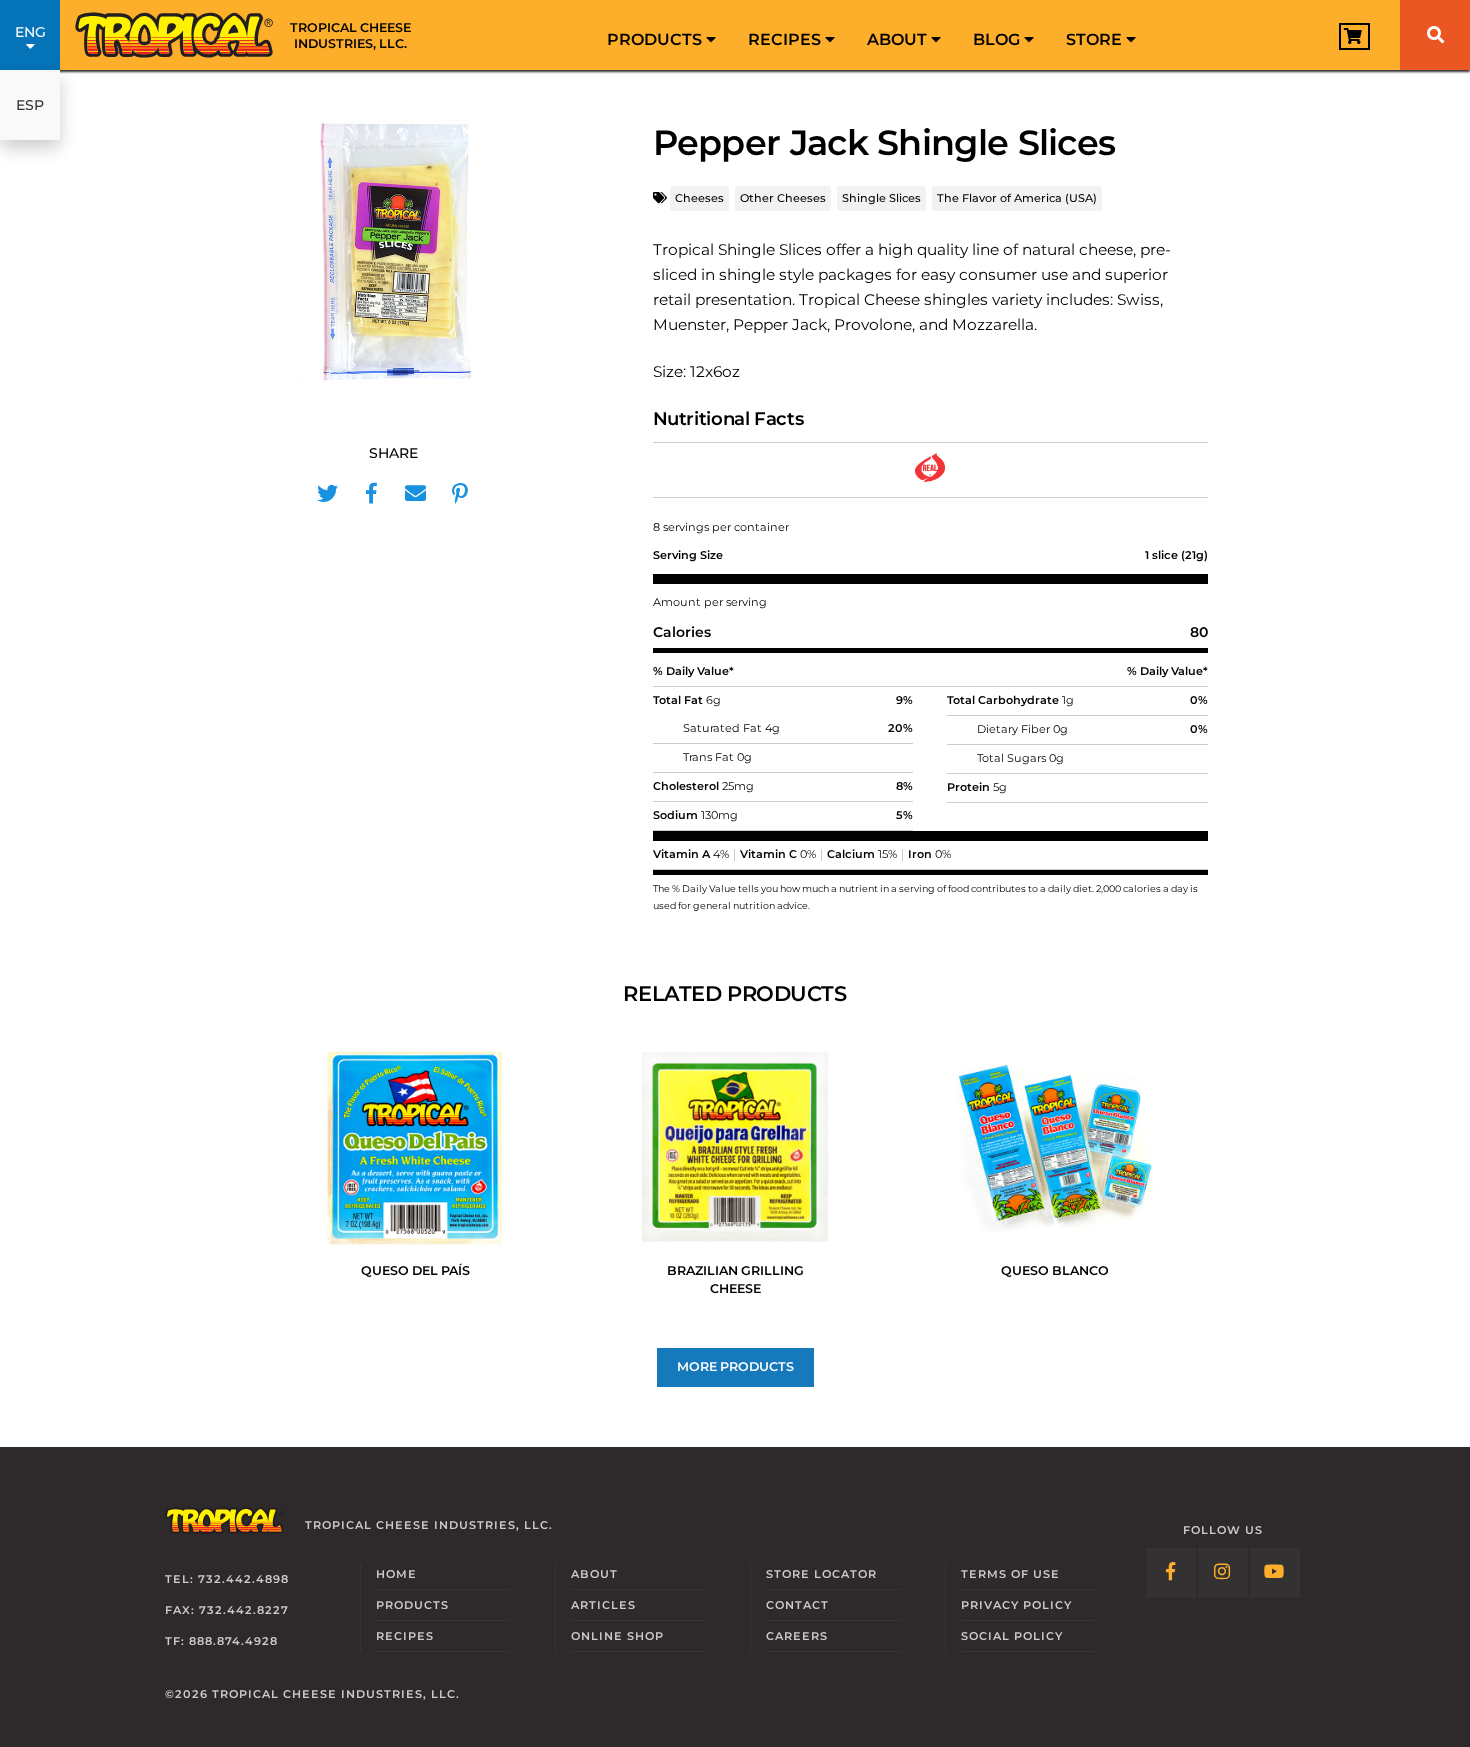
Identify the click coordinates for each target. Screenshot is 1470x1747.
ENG (30, 32)
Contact (797, 1605)
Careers (797, 1636)
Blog (998, 39)
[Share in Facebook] (372, 494)
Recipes (786, 39)
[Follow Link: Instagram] (1223, 1573)
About (899, 39)
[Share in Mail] (416, 494)
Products (656, 39)
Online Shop (617, 1636)
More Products (735, 1366)
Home (396, 1574)
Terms (1010, 1574)
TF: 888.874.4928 (221, 1641)
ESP (30, 105)
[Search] (1435, 35)
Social (1012, 1636)
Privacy (1016, 1605)
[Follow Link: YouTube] (1275, 1573)
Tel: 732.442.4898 (227, 1579)
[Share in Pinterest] (460, 494)
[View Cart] (1354, 36)
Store (1096, 39)
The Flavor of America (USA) (1017, 198)
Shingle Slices (881, 198)
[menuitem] (661, 35)
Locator (821, 1574)
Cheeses (699, 198)
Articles (603, 1605)
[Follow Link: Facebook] (1171, 1573)
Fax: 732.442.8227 (227, 1610)
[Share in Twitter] (328, 494)
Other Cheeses (783, 198)
